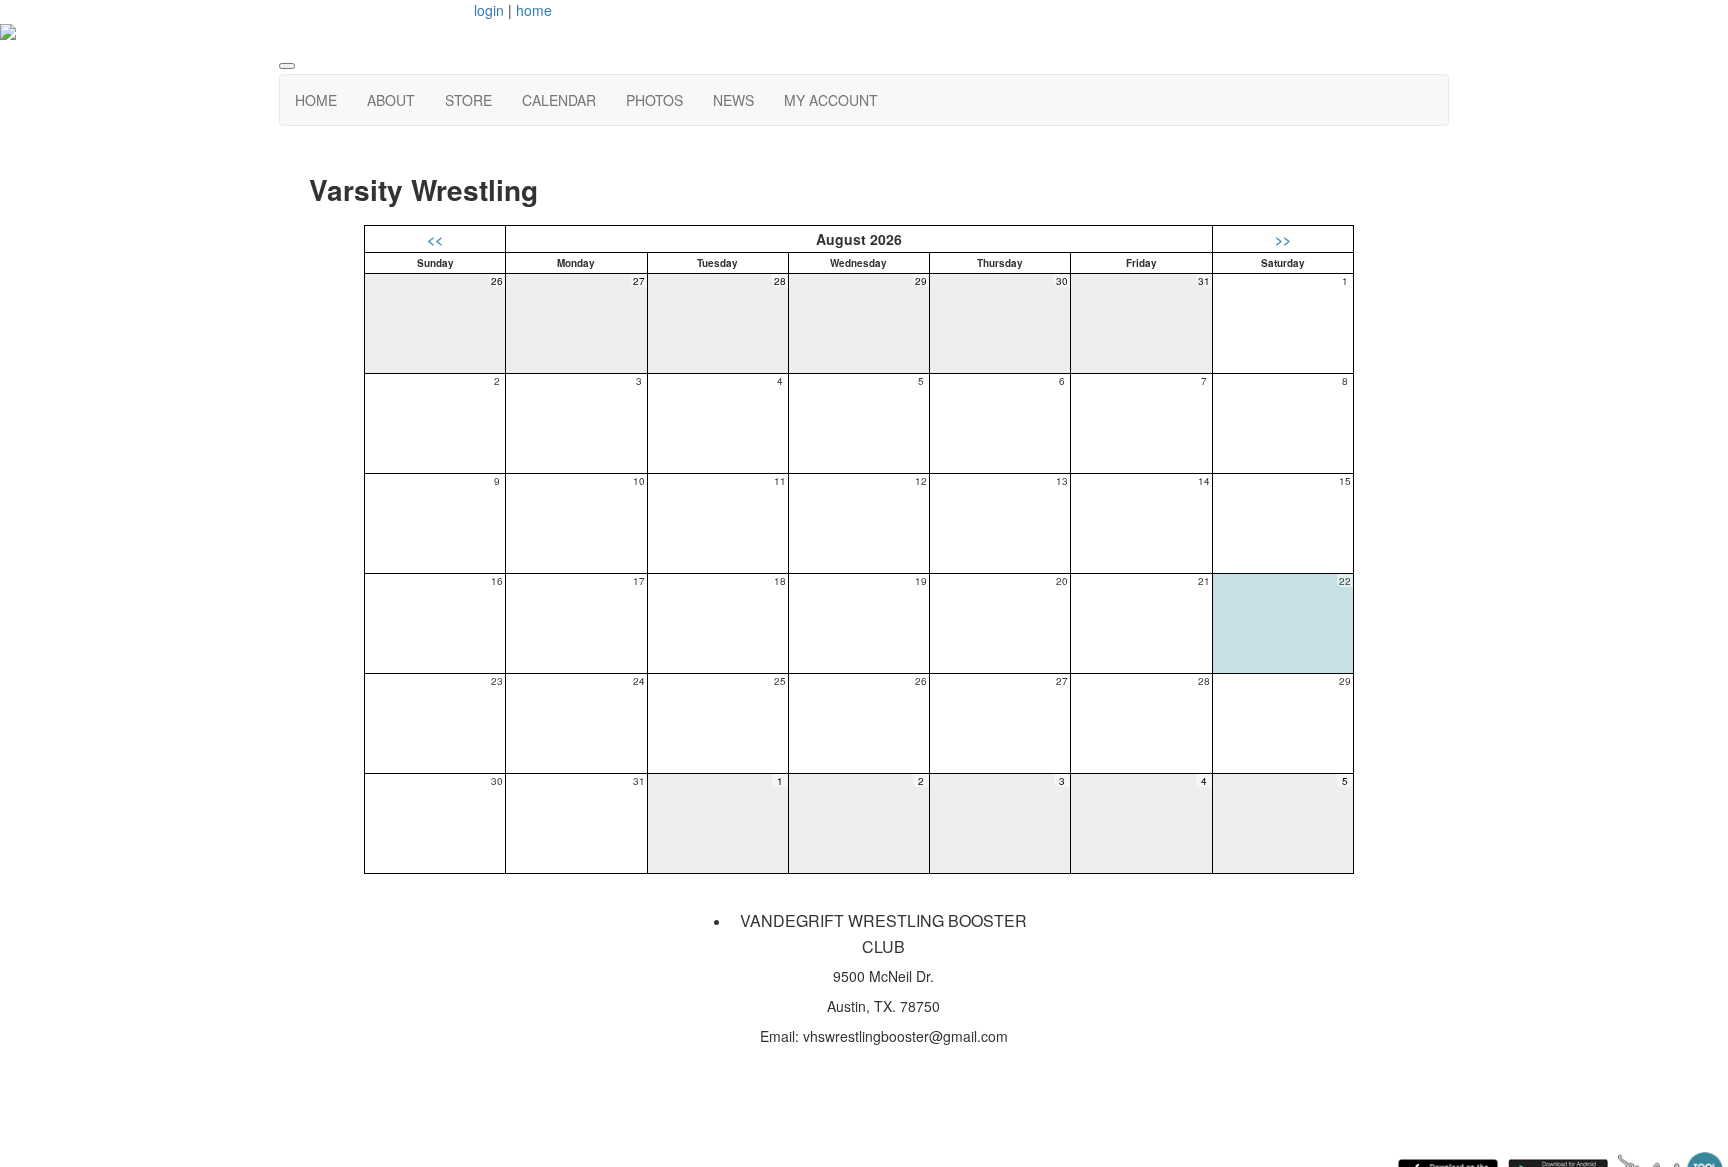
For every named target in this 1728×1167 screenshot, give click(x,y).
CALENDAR (559, 100)
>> (1283, 239)
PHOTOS (654, 100)
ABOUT (391, 100)
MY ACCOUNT (831, 100)
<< (435, 239)
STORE (468, 100)
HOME (316, 100)
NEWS (733, 100)
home (534, 10)
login (489, 10)
